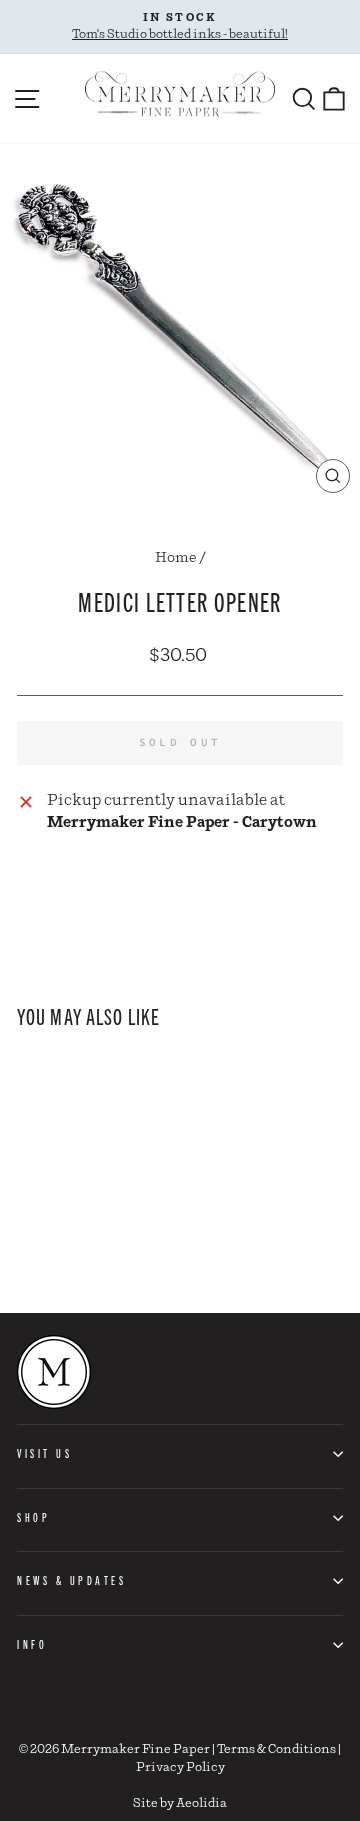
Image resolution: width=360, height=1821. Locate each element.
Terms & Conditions (276, 1749)
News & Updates (71, 1580)
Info (32, 1644)
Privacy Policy (180, 1767)
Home (176, 558)
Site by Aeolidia (180, 1803)
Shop (33, 1517)
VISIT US (44, 1453)
